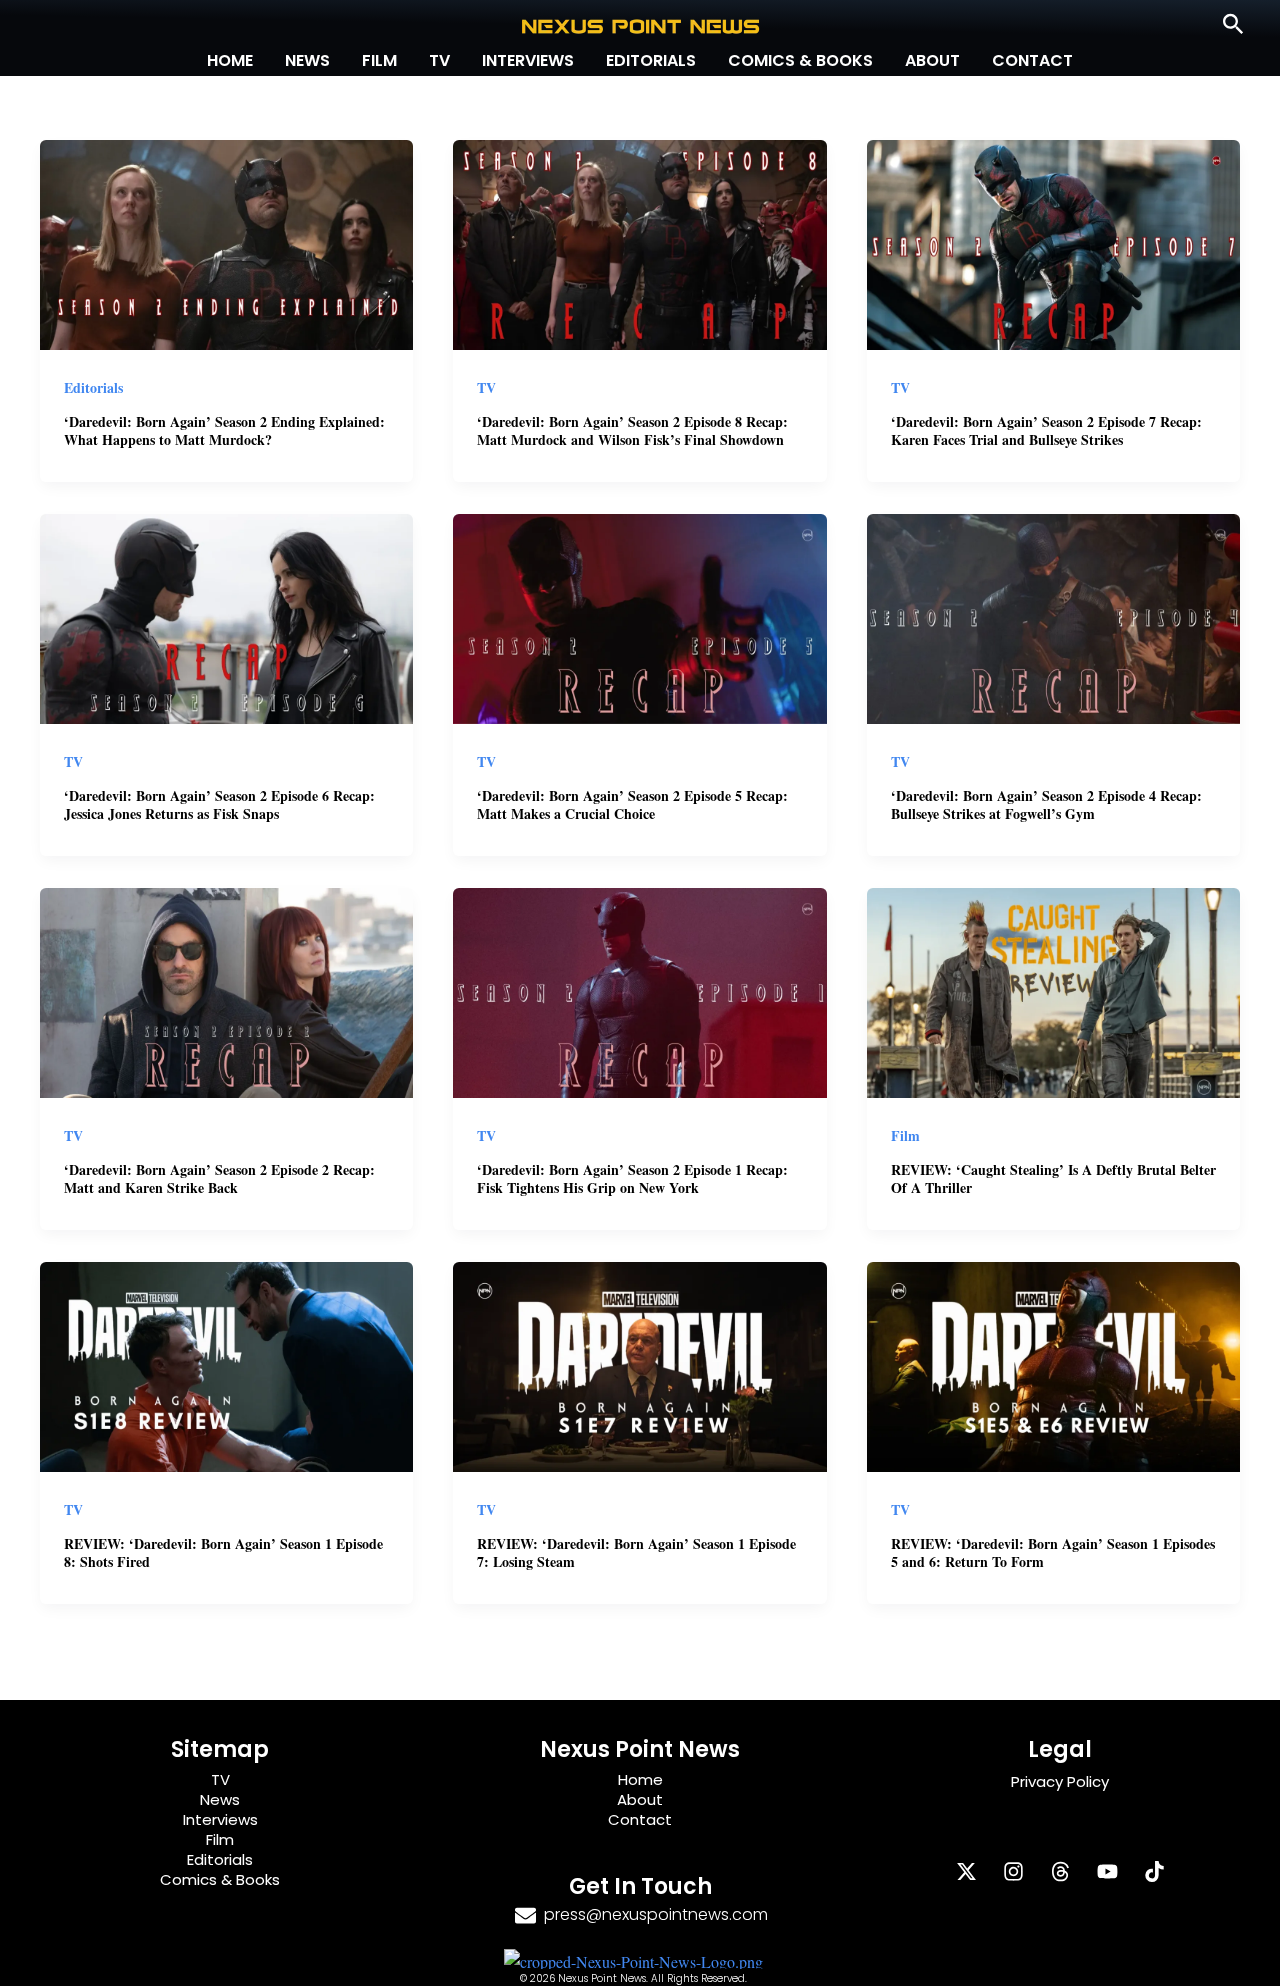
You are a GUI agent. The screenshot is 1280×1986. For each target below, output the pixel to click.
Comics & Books (800, 60)
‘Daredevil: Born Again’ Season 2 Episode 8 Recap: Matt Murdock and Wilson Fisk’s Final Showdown (632, 430)
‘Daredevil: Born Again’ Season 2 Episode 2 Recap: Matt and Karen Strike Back (219, 1178)
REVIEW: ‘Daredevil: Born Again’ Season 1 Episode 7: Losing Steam (636, 1552)
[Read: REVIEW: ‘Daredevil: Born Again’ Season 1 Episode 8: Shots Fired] (226, 1363)
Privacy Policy (1060, 1781)
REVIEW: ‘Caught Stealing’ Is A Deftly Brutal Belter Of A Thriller (1053, 1178)
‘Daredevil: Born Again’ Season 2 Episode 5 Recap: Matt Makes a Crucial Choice (632, 804)
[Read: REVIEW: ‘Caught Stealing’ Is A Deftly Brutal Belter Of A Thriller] (1053, 989)
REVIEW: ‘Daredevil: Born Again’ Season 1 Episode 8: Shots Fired (223, 1552)
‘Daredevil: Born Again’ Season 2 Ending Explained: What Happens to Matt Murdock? (224, 430)
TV (439, 60)
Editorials (651, 60)
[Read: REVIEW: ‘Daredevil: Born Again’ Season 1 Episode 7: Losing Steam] (639, 1363)
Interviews (528, 60)
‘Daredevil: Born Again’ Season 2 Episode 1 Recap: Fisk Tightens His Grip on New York (632, 1178)
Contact (1032, 60)
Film (379, 60)
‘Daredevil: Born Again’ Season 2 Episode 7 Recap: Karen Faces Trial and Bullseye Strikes (1046, 430)
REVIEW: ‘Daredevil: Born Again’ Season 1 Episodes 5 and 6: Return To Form (1053, 1552)
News (307, 60)
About (932, 60)
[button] (1233, 25)
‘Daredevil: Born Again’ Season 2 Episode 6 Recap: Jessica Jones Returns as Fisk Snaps (219, 804)
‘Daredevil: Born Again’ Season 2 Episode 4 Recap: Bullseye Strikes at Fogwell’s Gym (1046, 804)
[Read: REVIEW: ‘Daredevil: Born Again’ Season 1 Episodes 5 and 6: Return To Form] (1053, 1363)
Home (230, 60)
